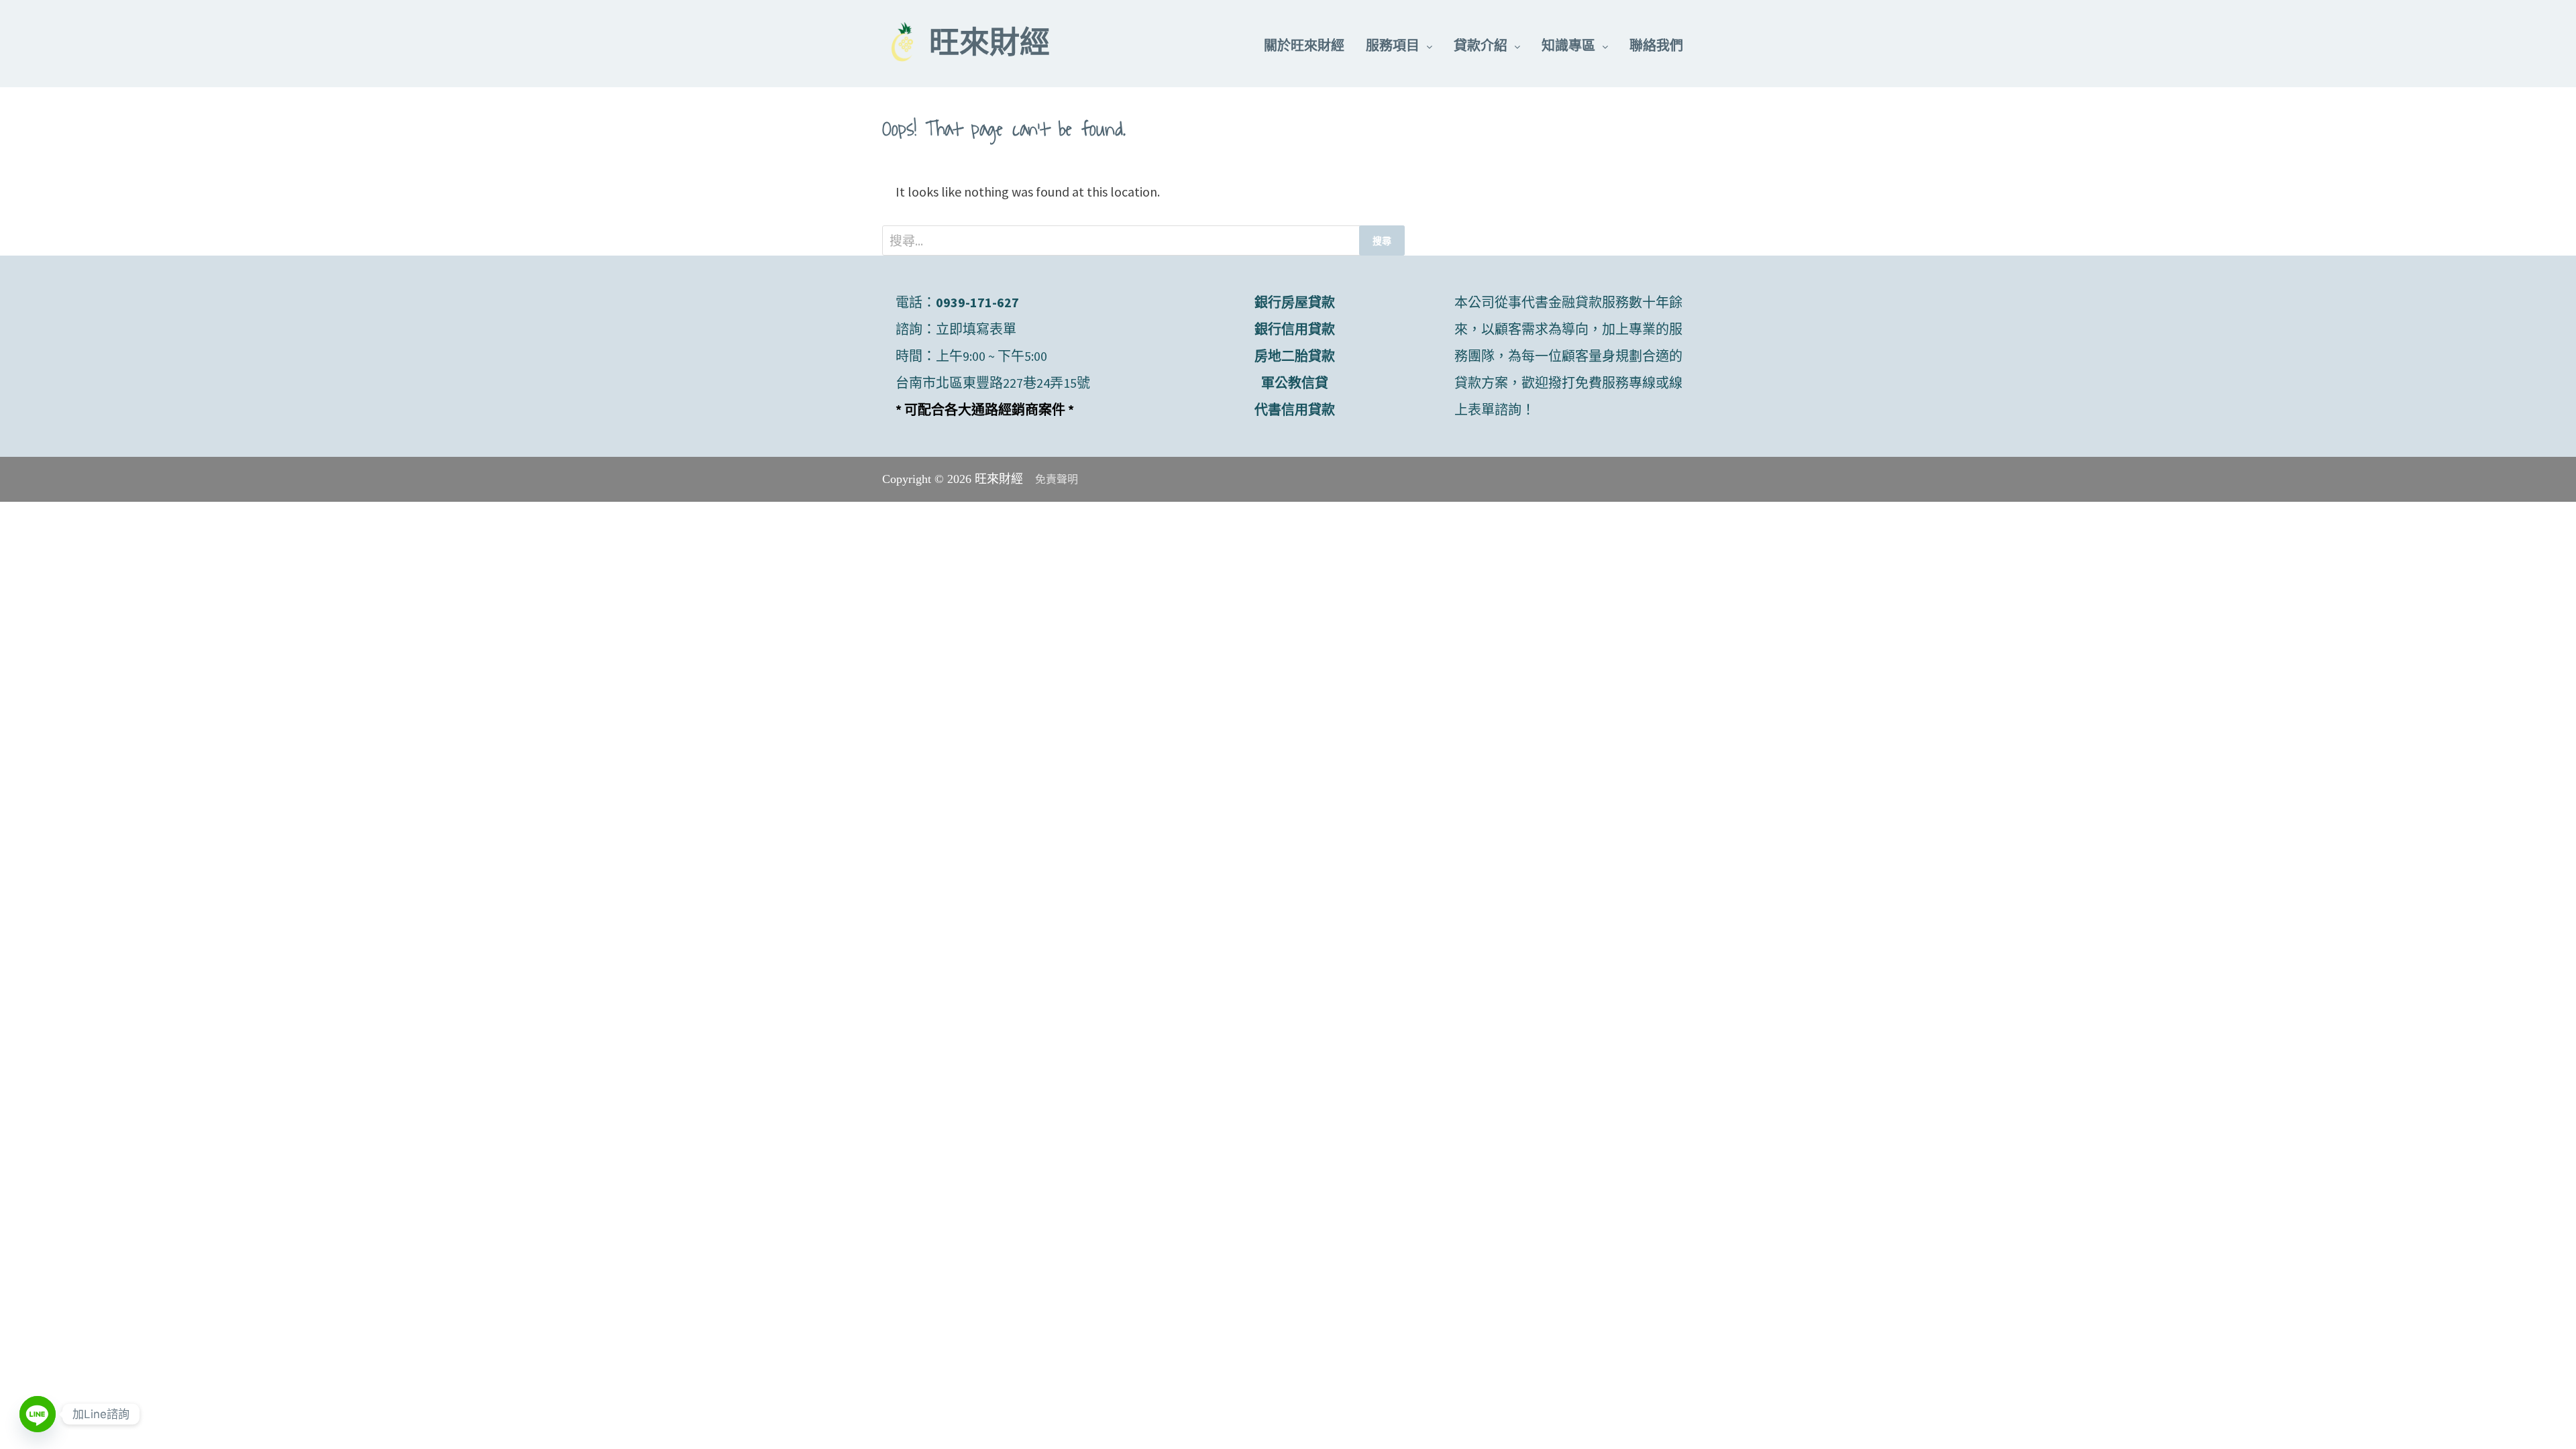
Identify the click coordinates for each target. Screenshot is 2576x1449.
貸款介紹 (1481, 45)
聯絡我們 (1656, 45)
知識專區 (1568, 45)
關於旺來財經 (1304, 45)
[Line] (38, 1414)
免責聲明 (1057, 479)
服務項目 (1393, 45)
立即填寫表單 (976, 329)
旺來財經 (989, 46)
